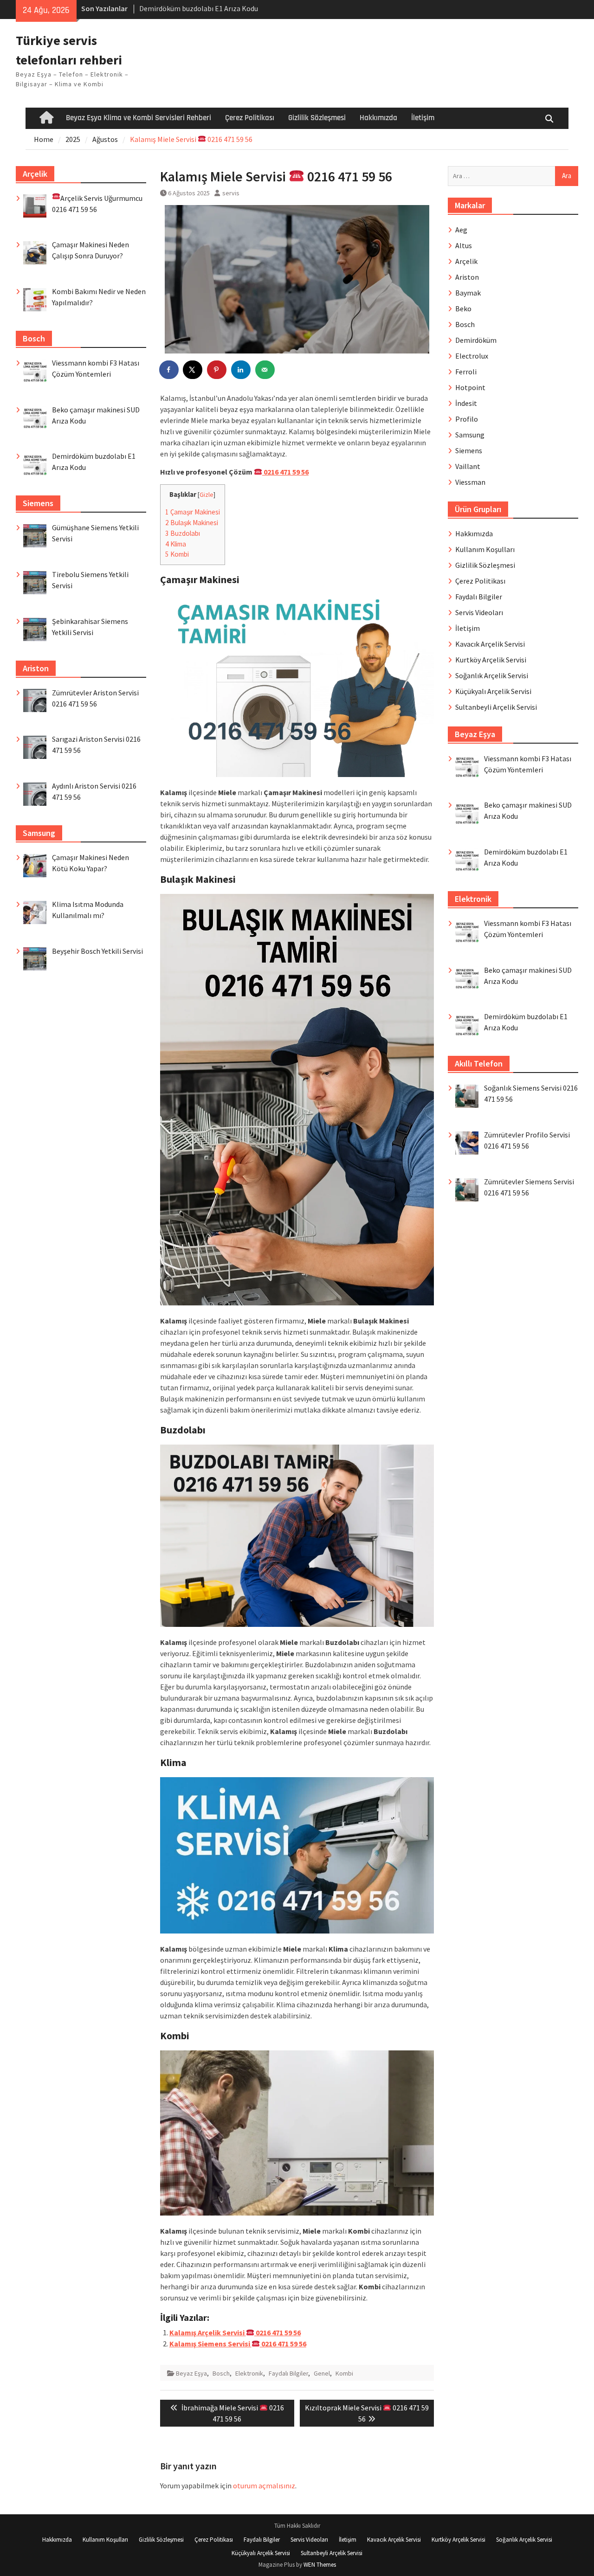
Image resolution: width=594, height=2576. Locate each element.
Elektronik (249, 2373)
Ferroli (466, 372)
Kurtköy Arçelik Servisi (491, 660)
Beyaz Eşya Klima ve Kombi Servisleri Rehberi (139, 118)
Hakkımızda (378, 118)
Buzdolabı (183, 533)
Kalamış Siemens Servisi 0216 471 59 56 (238, 2344)
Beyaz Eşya (191, 2373)
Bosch (221, 2373)
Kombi (177, 554)
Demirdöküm (476, 340)
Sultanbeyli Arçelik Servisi (496, 707)
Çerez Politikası (250, 118)
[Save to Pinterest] (217, 370)
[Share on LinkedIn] (241, 370)
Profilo (467, 419)
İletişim (423, 118)
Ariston (467, 277)
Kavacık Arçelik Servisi (490, 644)
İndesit (466, 403)
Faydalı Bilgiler (288, 2373)
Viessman (470, 482)
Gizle (207, 495)
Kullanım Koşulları (485, 549)
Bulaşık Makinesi (192, 523)
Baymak (468, 293)
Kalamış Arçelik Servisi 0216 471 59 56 (235, 2332)
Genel (322, 2373)
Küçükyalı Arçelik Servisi (493, 691)
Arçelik (466, 261)
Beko (463, 308)
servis (231, 193)
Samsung (470, 435)
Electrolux (472, 356)
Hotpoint (470, 387)
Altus (464, 245)
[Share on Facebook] (169, 370)
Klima (176, 544)
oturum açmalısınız (264, 2486)
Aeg (461, 230)
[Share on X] (193, 370)
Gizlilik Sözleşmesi (317, 118)
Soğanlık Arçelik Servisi (492, 675)
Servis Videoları (479, 612)
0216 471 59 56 (285, 472)
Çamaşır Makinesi (193, 512)
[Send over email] (265, 370)
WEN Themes (320, 2565)
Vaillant (468, 466)
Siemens (469, 450)
